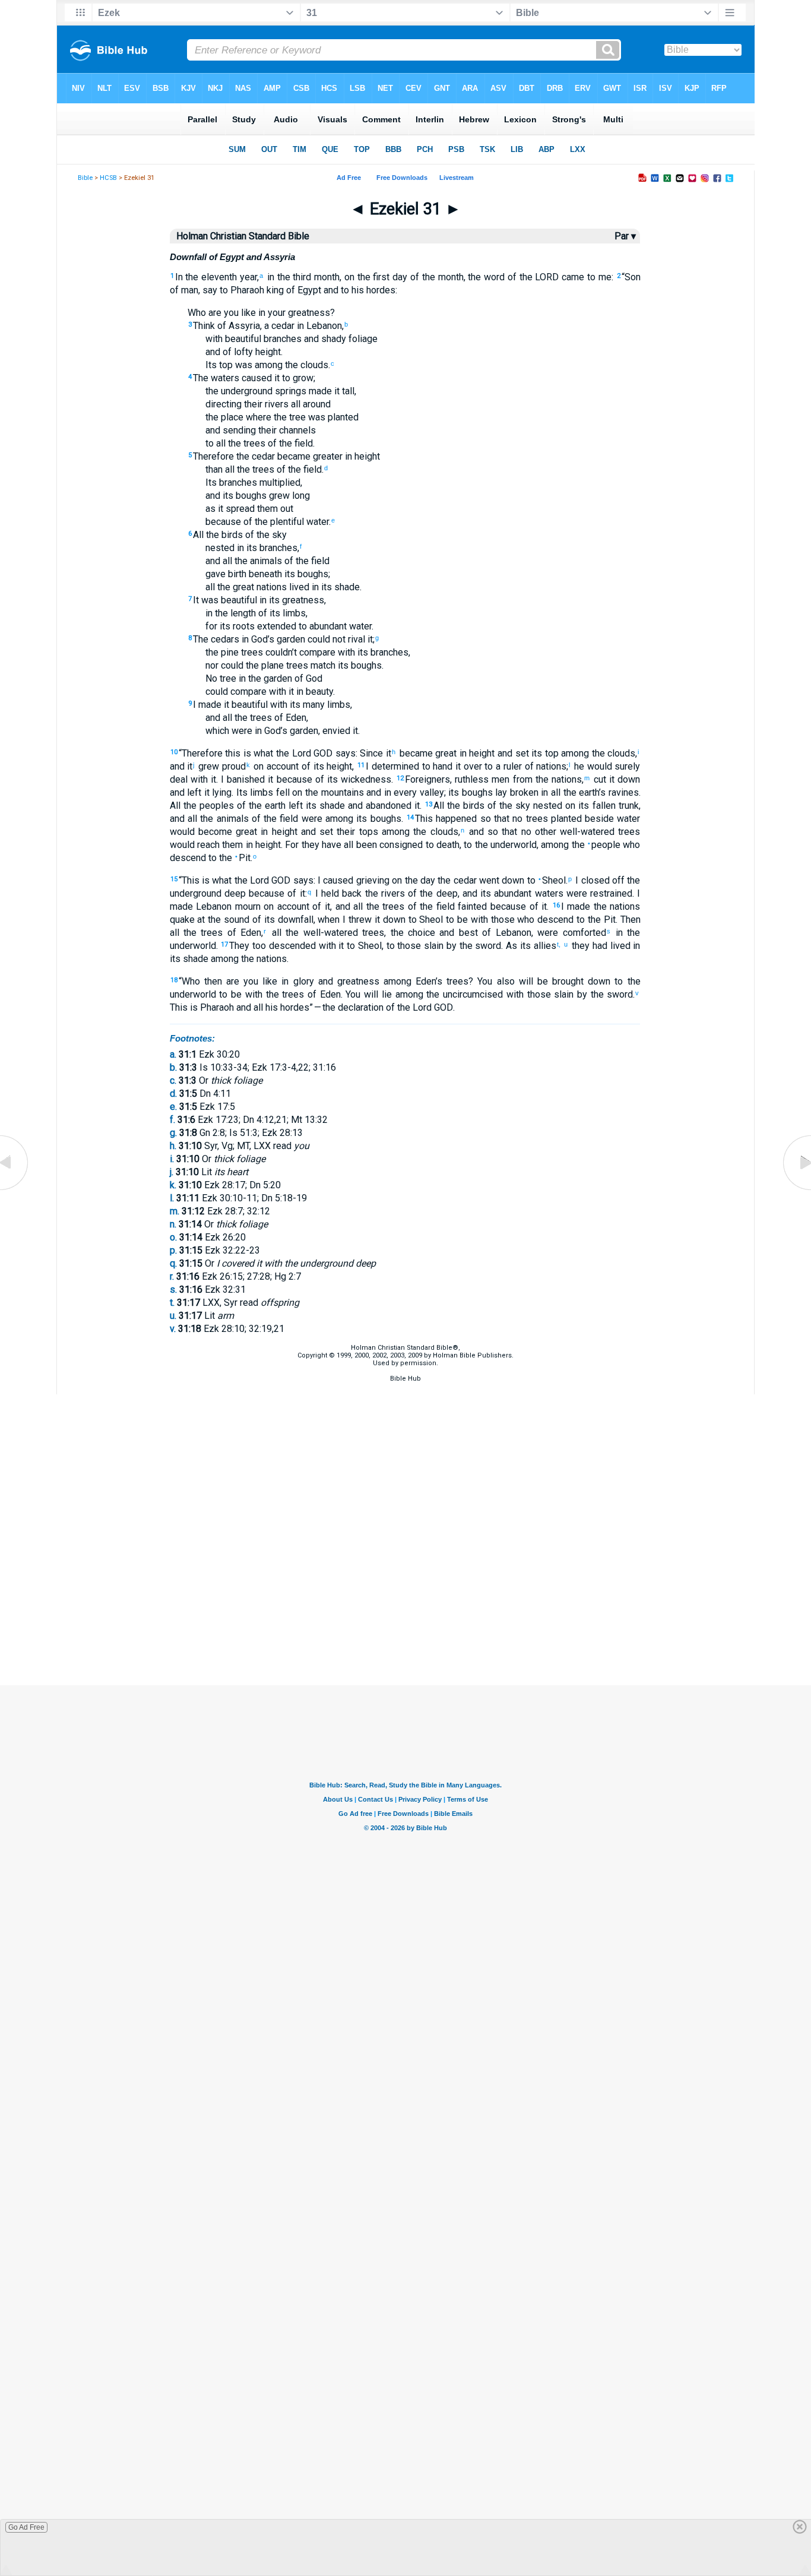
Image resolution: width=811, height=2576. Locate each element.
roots (243, 626)
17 (224, 944)
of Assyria (237, 326)
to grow (297, 378)
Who (197, 313)
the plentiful (278, 522)
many (313, 705)
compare (316, 652)
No (211, 678)
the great (235, 587)
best (466, 933)
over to (477, 766)
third (301, 277)
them (231, 845)
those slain (419, 946)
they (309, 845)
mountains (341, 792)
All (198, 535)
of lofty (237, 352)
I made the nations (601, 906)
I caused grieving (354, 880)
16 (556, 905)
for (211, 626)
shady (332, 339)
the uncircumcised (463, 994)
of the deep (431, 893)
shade (346, 587)
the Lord (292, 753)
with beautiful (233, 339)
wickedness (365, 779)
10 (174, 752)
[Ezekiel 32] (796, 1190)
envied (336, 731)
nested (220, 548)
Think (204, 326)
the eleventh (210, 277)
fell (281, 792)
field (302, 443)
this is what (248, 753)
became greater (309, 456)
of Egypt (302, 290)
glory (301, 981)
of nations (544, 766)
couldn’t (280, 652)
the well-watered (320, 933)
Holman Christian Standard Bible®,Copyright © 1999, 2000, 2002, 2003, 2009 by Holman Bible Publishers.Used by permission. (405, 1355)
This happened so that (462, 819)
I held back (337, 893)
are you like (231, 313)
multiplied (279, 482)
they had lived (599, 946)
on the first (367, 277)
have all (337, 845)
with (345, 652)
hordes (380, 290)
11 (361, 765)
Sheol (552, 880)
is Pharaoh (211, 1007)
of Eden (289, 718)
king (274, 290)
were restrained (598, 893)
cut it (603, 779)
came (571, 277)
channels (296, 430)
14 (410, 817)
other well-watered (573, 832)
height (267, 352)
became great (427, 753)
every (404, 792)
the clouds (305, 365)
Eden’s (427, 981)
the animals (257, 561)
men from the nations (535, 779)
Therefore (213, 456)
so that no (508, 832)
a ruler (507, 766)
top (225, 365)
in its (246, 548)
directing (224, 404)
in (269, 277)
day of (404, 277)
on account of (281, 766)
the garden (269, 678)
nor (212, 665)
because (292, 779)
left (193, 792)
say (210, 290)
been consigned (389, 845)
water (316, 522)
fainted (471, 906)
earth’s (591, 792)
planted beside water (594, 819)
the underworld (504, 845)
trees (535, 819)
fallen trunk (614, 806)
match (322, 665)
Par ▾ (625, 236)
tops (366, 832)
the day (419, 880)
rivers (275, 404)
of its (268, 613)
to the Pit (228, 858)
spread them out (258, 509)
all (220, 443)
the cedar (254, 456)
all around (310, 404)
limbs (293, 613)
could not (325, 639)
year (247, 277)
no (516, 819)
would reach (195, 845)
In (179, 277)
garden (290, 639)
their (252, 404)
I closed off (599, 880)
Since (371, 753)
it (219, 509)
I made (207, 705)
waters (547, 893)
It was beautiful (225, 600)
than (214, 469)
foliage (362, 339)
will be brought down (563, 981)
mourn (246, 906)
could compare (236, 692)
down (627, 779)
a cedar (279, 326)
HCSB (108, 178)
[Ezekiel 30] (15, 1190)
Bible (85, 178)
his (357, 290)
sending (238, 430)
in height (361, 456)
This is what (207, 880)
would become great (214, 832)
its (227, 496)
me (604, 277)
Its (211, 365)
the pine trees (234, 652)
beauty (318, 692)
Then (631, 920)
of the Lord (408, 1007)
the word (486, 277)
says (344, 753)
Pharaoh (246, 290)
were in (245, 731)
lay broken (516, 792)
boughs (250, 496)
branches (281, 339)
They (239, 946)
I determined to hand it (413, 766)
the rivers (383, 893)
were (310, 819)
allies (544, 946)
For (292, 845)
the (282, 277)
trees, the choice (397, 933)
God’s (262, 639)
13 (429, 804)
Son (633, 277)
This (179, 1007)
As (511, 946)
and (330, 290)
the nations (263, 959)
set (521, 753)
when (329, 920)
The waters (216, 378)
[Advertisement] (405, 1626)
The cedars (216, 639)
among (267, 365)
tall (347, 391)
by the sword (472, 946)
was (243, 365)
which (217, 731)
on (296, 792)
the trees (245, 443)
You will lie (368, 994)
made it (323, 391)
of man (184, 290)
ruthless (472, 779)
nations (270, 587)
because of (229, 522)
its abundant (505, 893)
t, (560, 944)
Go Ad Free (26, 2527)
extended (275, 626)
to (590, 277)
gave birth (226, 574)
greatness (308, 313)
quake (182, 920)
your (275, 313)
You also (496, 981)
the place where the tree (256, 417)
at (200, 920)
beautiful (248, 705)
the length (234, 613)
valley (430, 792)
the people (595, 845)
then (211, 981)
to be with (465, 920)
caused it (259, 378)
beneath (264, 574)
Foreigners (427, 779)
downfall (294, 920)
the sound (227, 920)
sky (278, 535)
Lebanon (323, 326)
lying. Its (229, 792)
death (447, 845)
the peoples (207, 806)
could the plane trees (263, 665)
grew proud (220, 766)
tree (227, 678)
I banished (243, 779)
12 (400, 778)
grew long (288, 496)
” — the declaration (346, 1007)
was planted (332, 417)
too (258, 946)
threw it (363, 920)
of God (307, 678)
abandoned (387, 806)
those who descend (531, 920)
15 (174, 879)
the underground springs (256, 391)
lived (298, 587)
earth (274, 806)
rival (355, 639)
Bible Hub (405, 1379)
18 (174, 980)
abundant (327, 626)
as (210, 509)
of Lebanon (505, 933)
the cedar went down (480, 880)
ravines (622, 792)
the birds (223, 535)
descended (291, 946)
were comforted (571, 933)
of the (532, 277)
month (325, 277)
